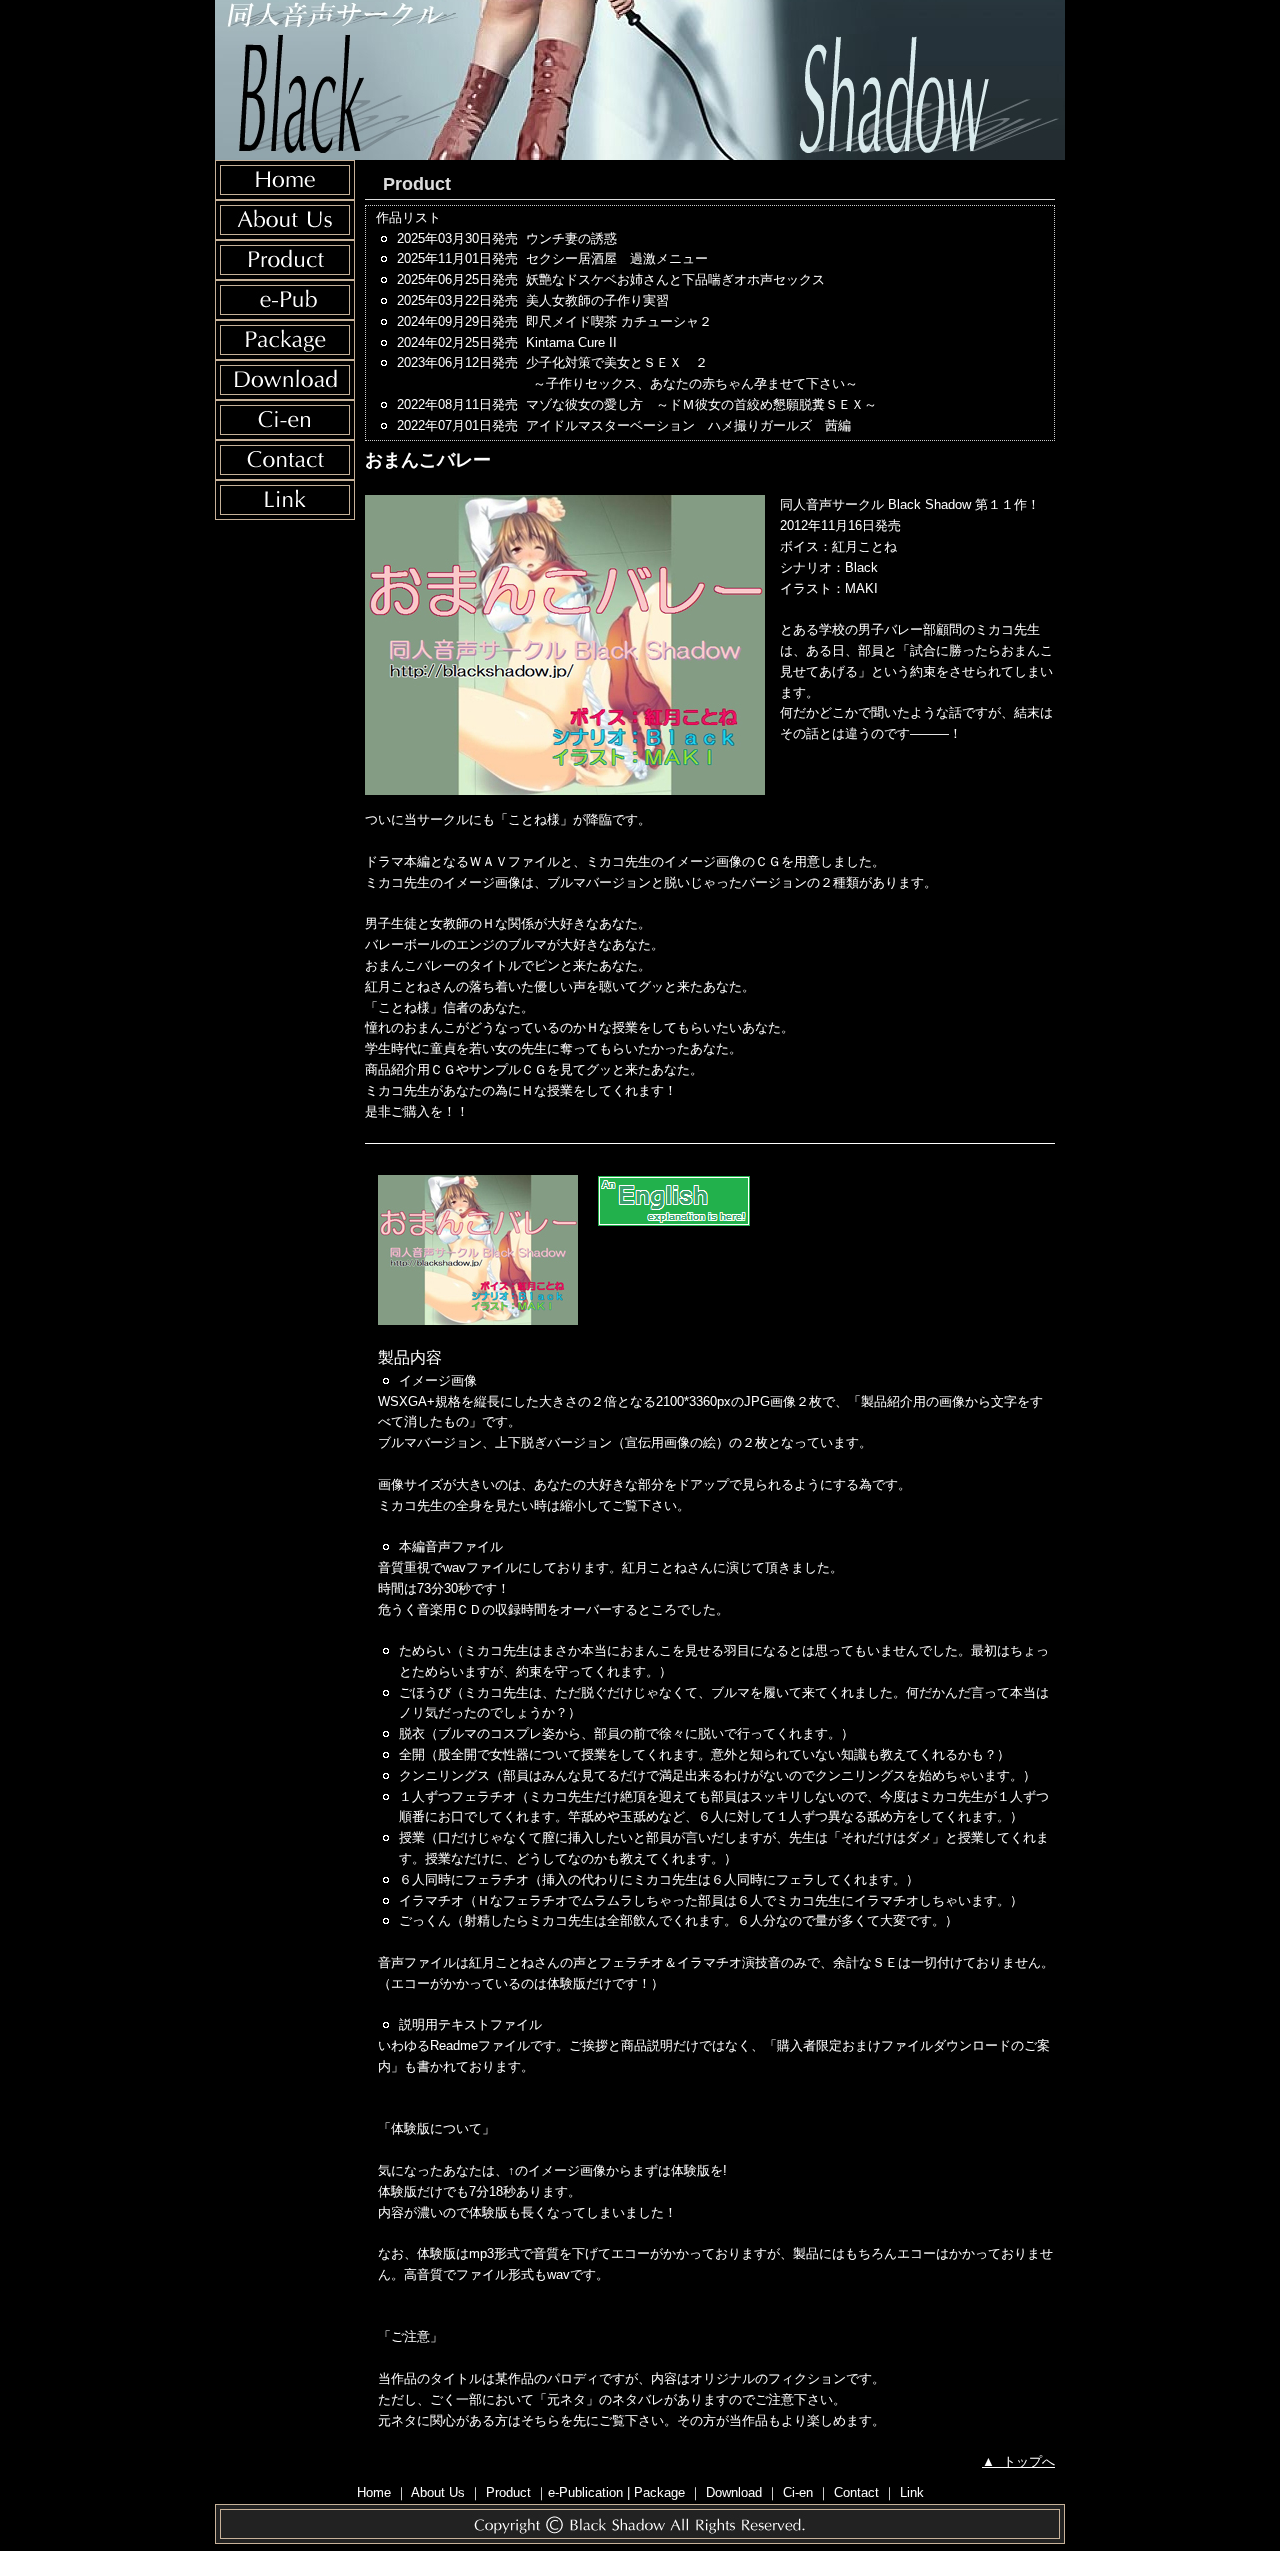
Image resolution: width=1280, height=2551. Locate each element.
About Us (438, 2492)
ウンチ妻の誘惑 (571, 238)
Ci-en (798, 2492)
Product (508, 2492)
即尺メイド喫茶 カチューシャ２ (619, 321)
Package (659, 2492)
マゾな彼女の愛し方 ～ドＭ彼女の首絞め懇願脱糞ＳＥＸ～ (701, 404)
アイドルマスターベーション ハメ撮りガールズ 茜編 (688, 425)
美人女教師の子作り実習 (597, 300)
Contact (856, 2492)
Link (912, 2492)
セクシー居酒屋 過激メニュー (617, 258)
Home (374, 2492)
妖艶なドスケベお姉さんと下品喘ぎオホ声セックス (675, 279)
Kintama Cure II (571, 342)
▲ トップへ (1018, 2461)
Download (734, 2492)
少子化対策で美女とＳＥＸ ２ (692, 373)
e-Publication (585, 2492)
